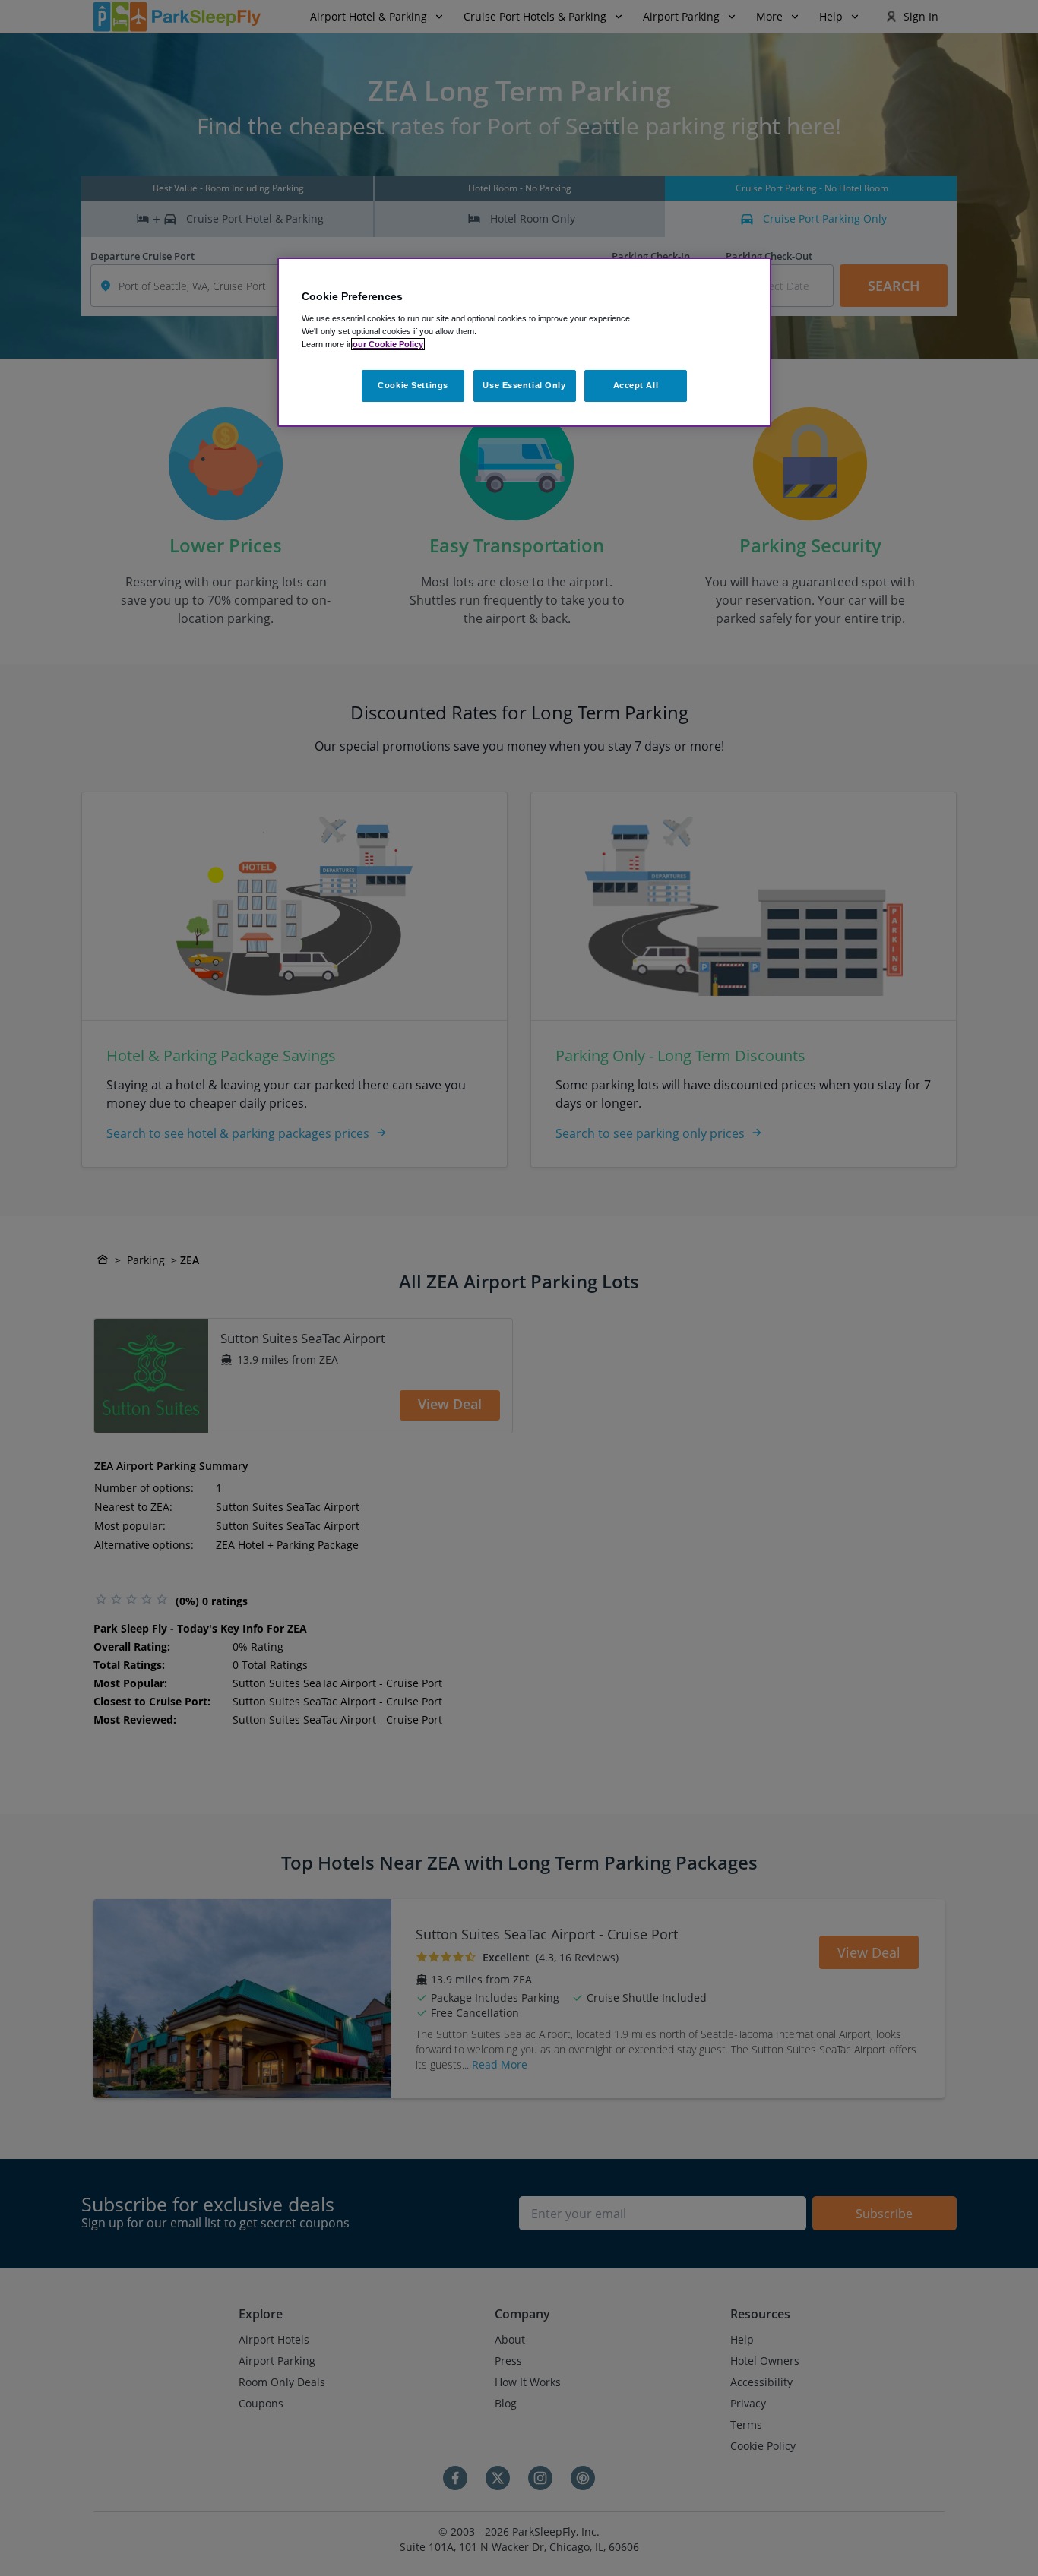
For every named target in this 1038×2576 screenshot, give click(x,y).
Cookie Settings (413, 385)
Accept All (636, 385)
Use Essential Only (524, 385)
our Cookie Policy (388, 344)
